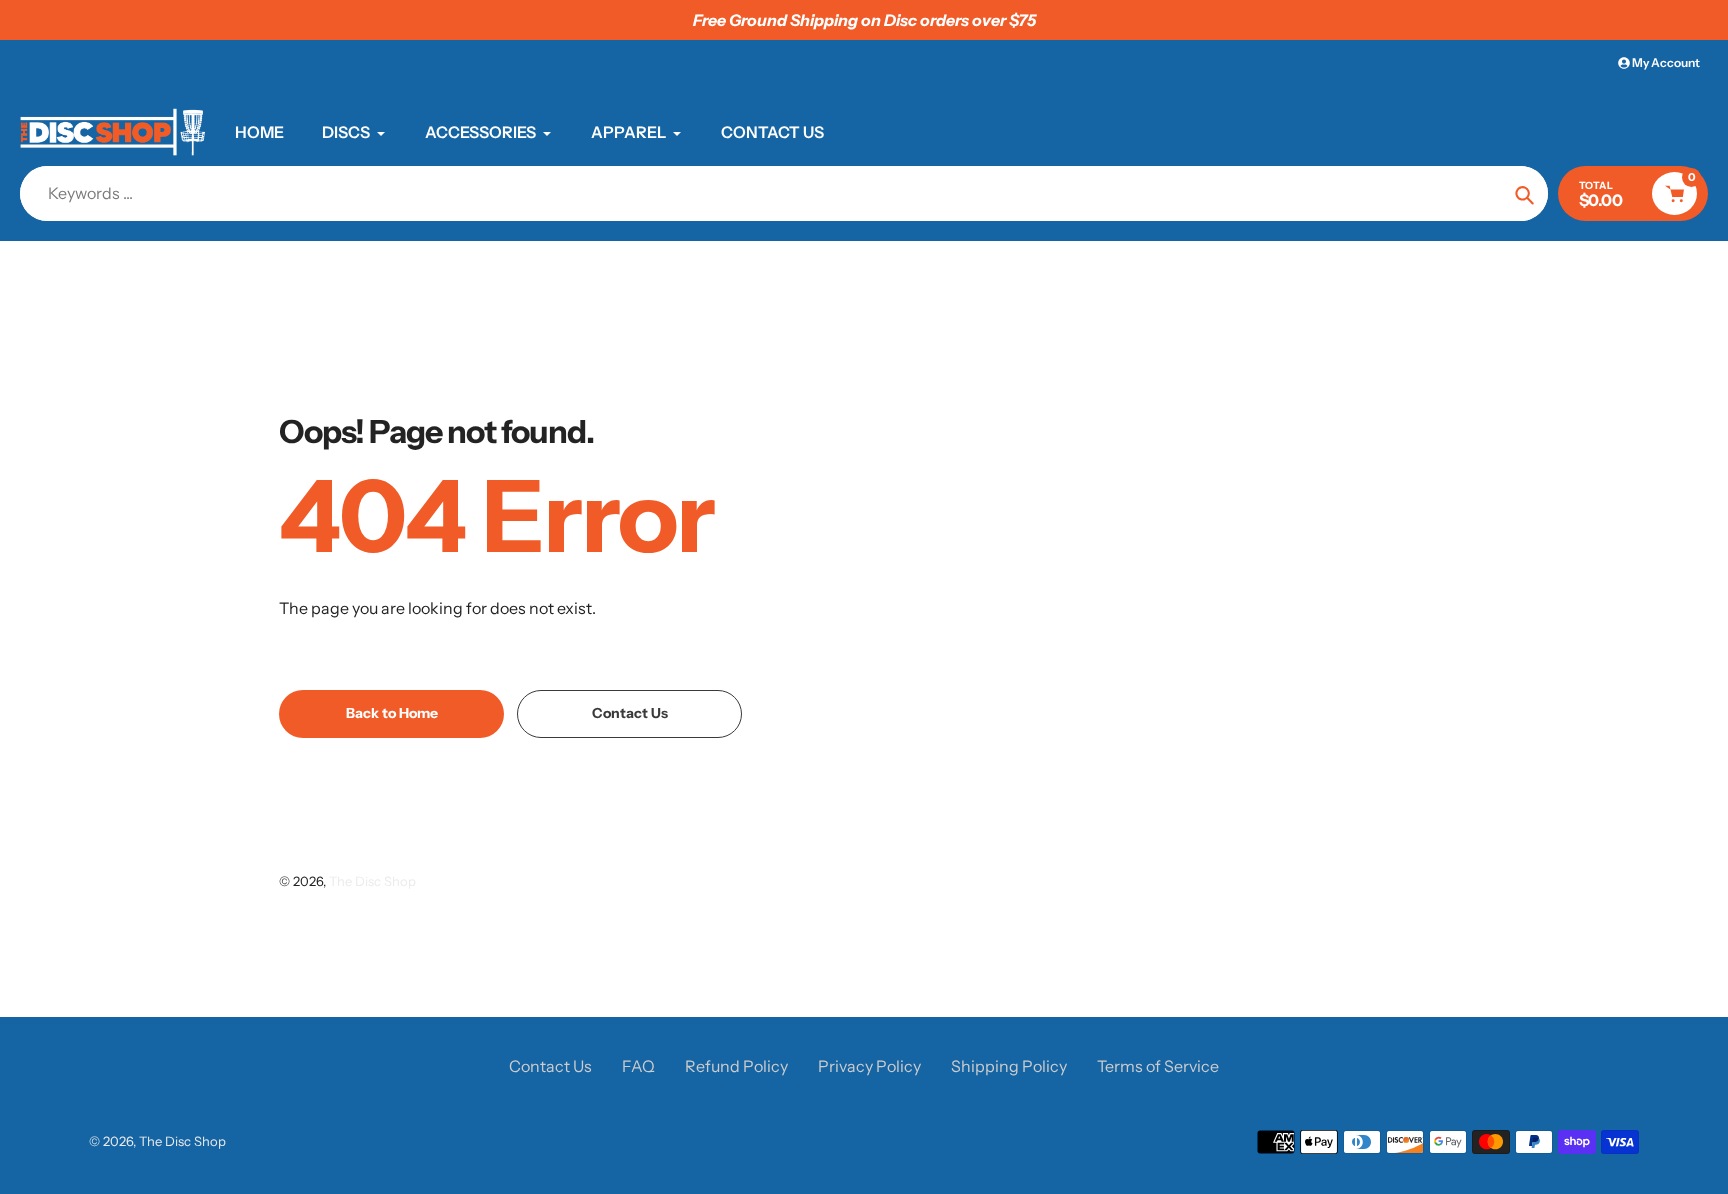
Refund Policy (736, 1066)
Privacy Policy (869, 1066)
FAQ (638, 1066)
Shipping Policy (1009, 1066)
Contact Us (550, 1066)
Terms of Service (1158, 1066)
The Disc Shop (372, 881)
